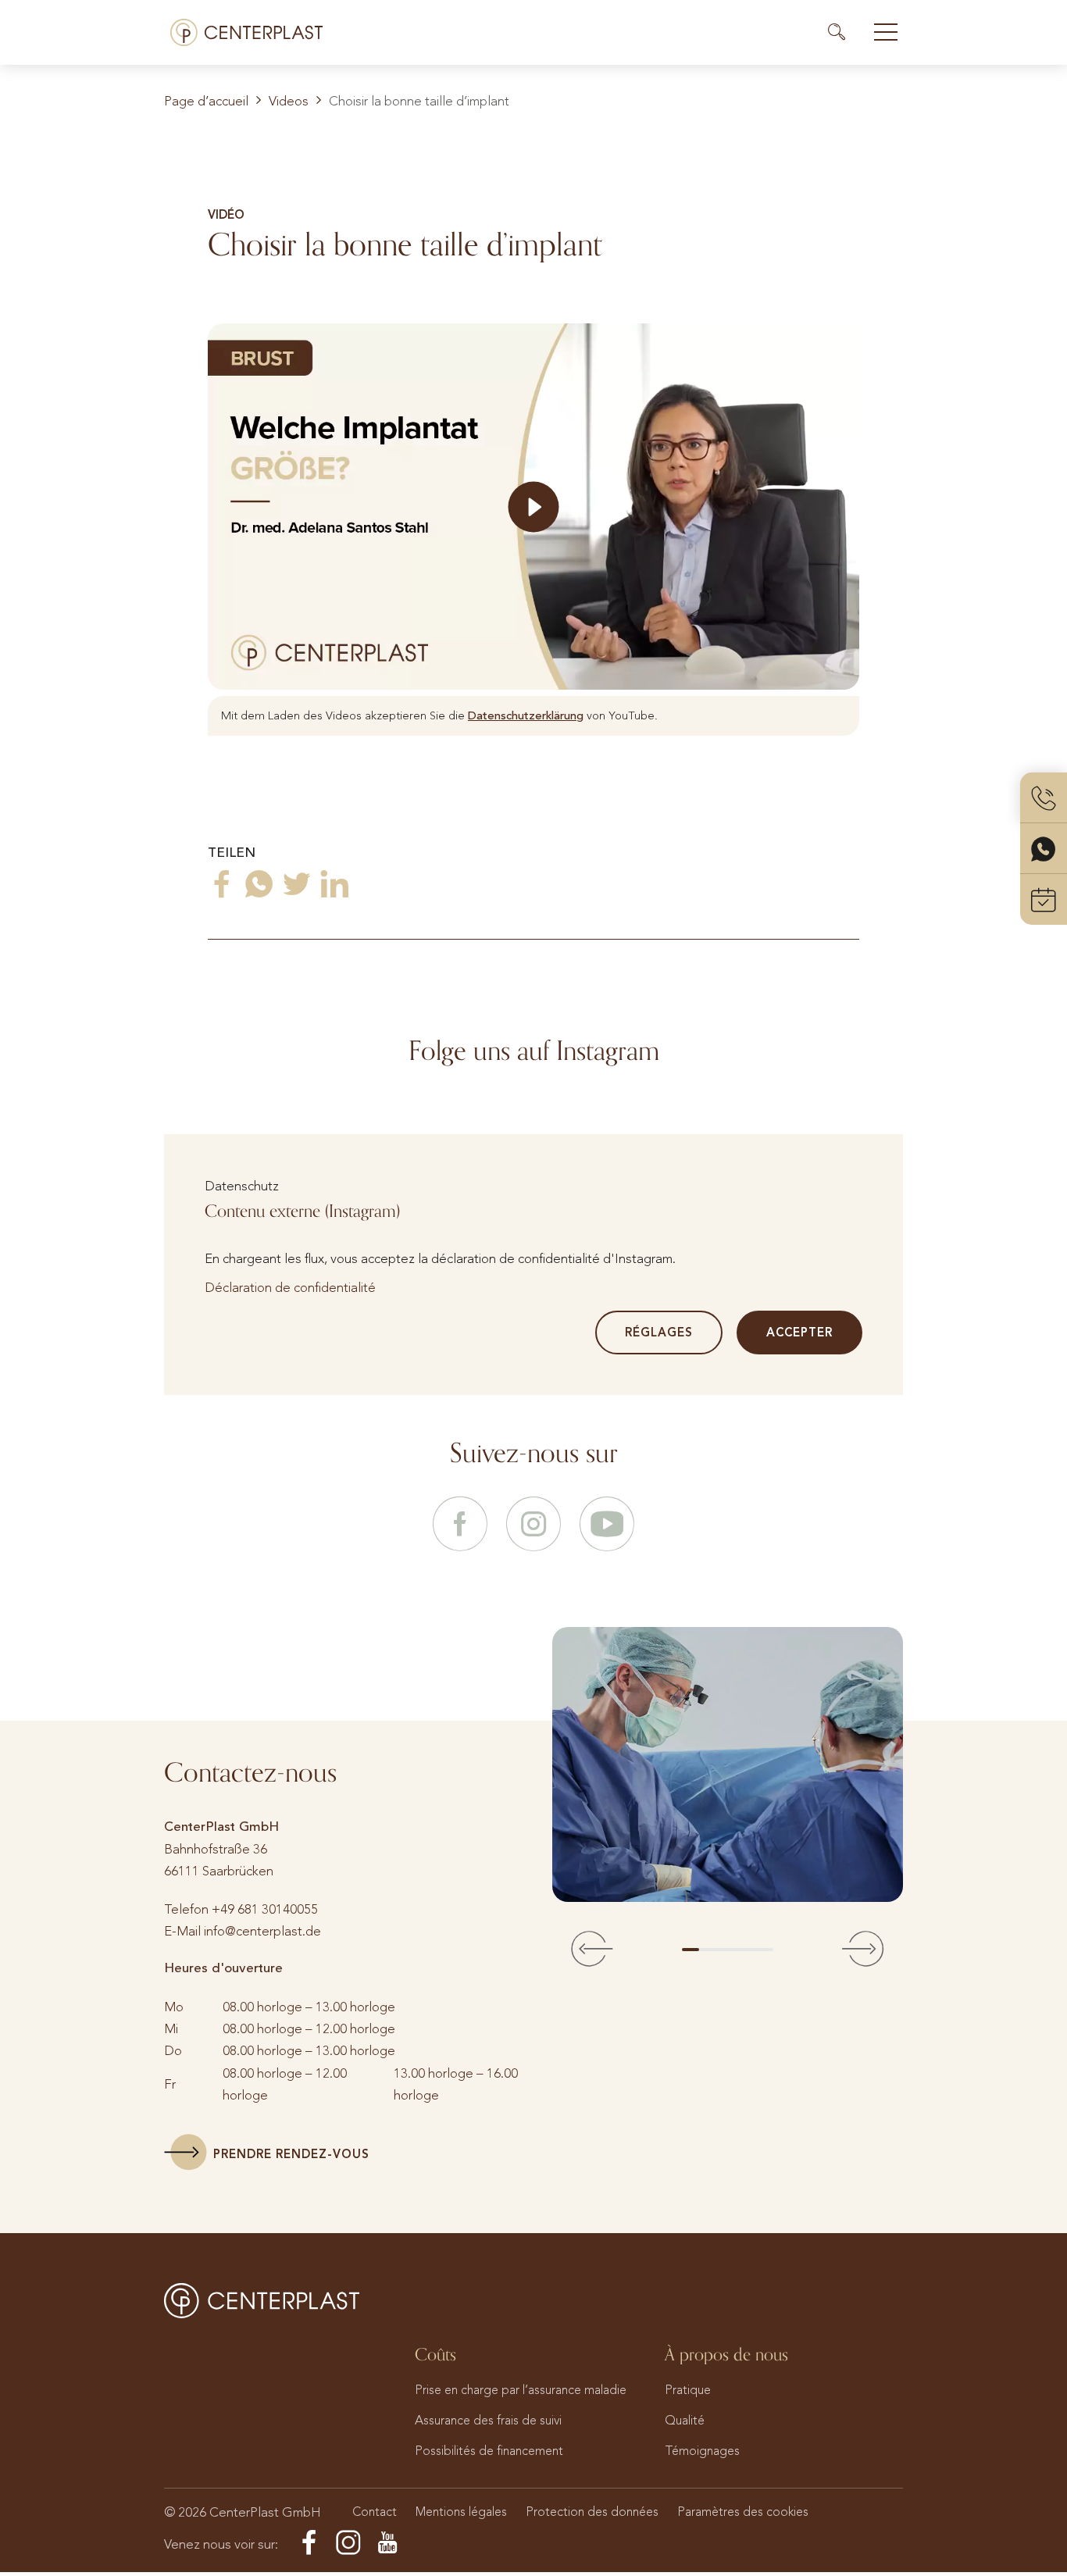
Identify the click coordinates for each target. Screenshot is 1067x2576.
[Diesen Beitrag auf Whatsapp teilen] (259, 884)
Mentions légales (461, 2512)
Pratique (688, 2390)
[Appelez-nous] (1044, 798)
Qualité (685, 2420)
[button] (592, 1950)
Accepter (799, 1333)
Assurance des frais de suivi (488, 2420)
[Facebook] (309, 2543)
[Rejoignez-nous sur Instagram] (533, 1525)
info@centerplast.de (262, 1931)
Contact (375, 2512)
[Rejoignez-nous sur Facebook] (460, 1525)
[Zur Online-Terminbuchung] (1044, 899)
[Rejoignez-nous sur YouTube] (607, 1525)
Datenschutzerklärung (526, 715)
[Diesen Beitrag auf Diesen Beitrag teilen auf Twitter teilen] (297, 884)
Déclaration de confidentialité (290, 1287)
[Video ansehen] (534, 507)
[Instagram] (348, 2543)
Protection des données (592, 2512)
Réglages (659, 1333)
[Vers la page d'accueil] (246, 32)
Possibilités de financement (489, 2451)
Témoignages (702, 2451)
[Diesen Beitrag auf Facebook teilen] (222, 884)
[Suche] (844, 32)
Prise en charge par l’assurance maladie (521, 2390)
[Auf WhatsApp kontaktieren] (1044, 849)
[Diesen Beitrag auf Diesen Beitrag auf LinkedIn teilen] (334, 884)
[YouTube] (387, 2543)
